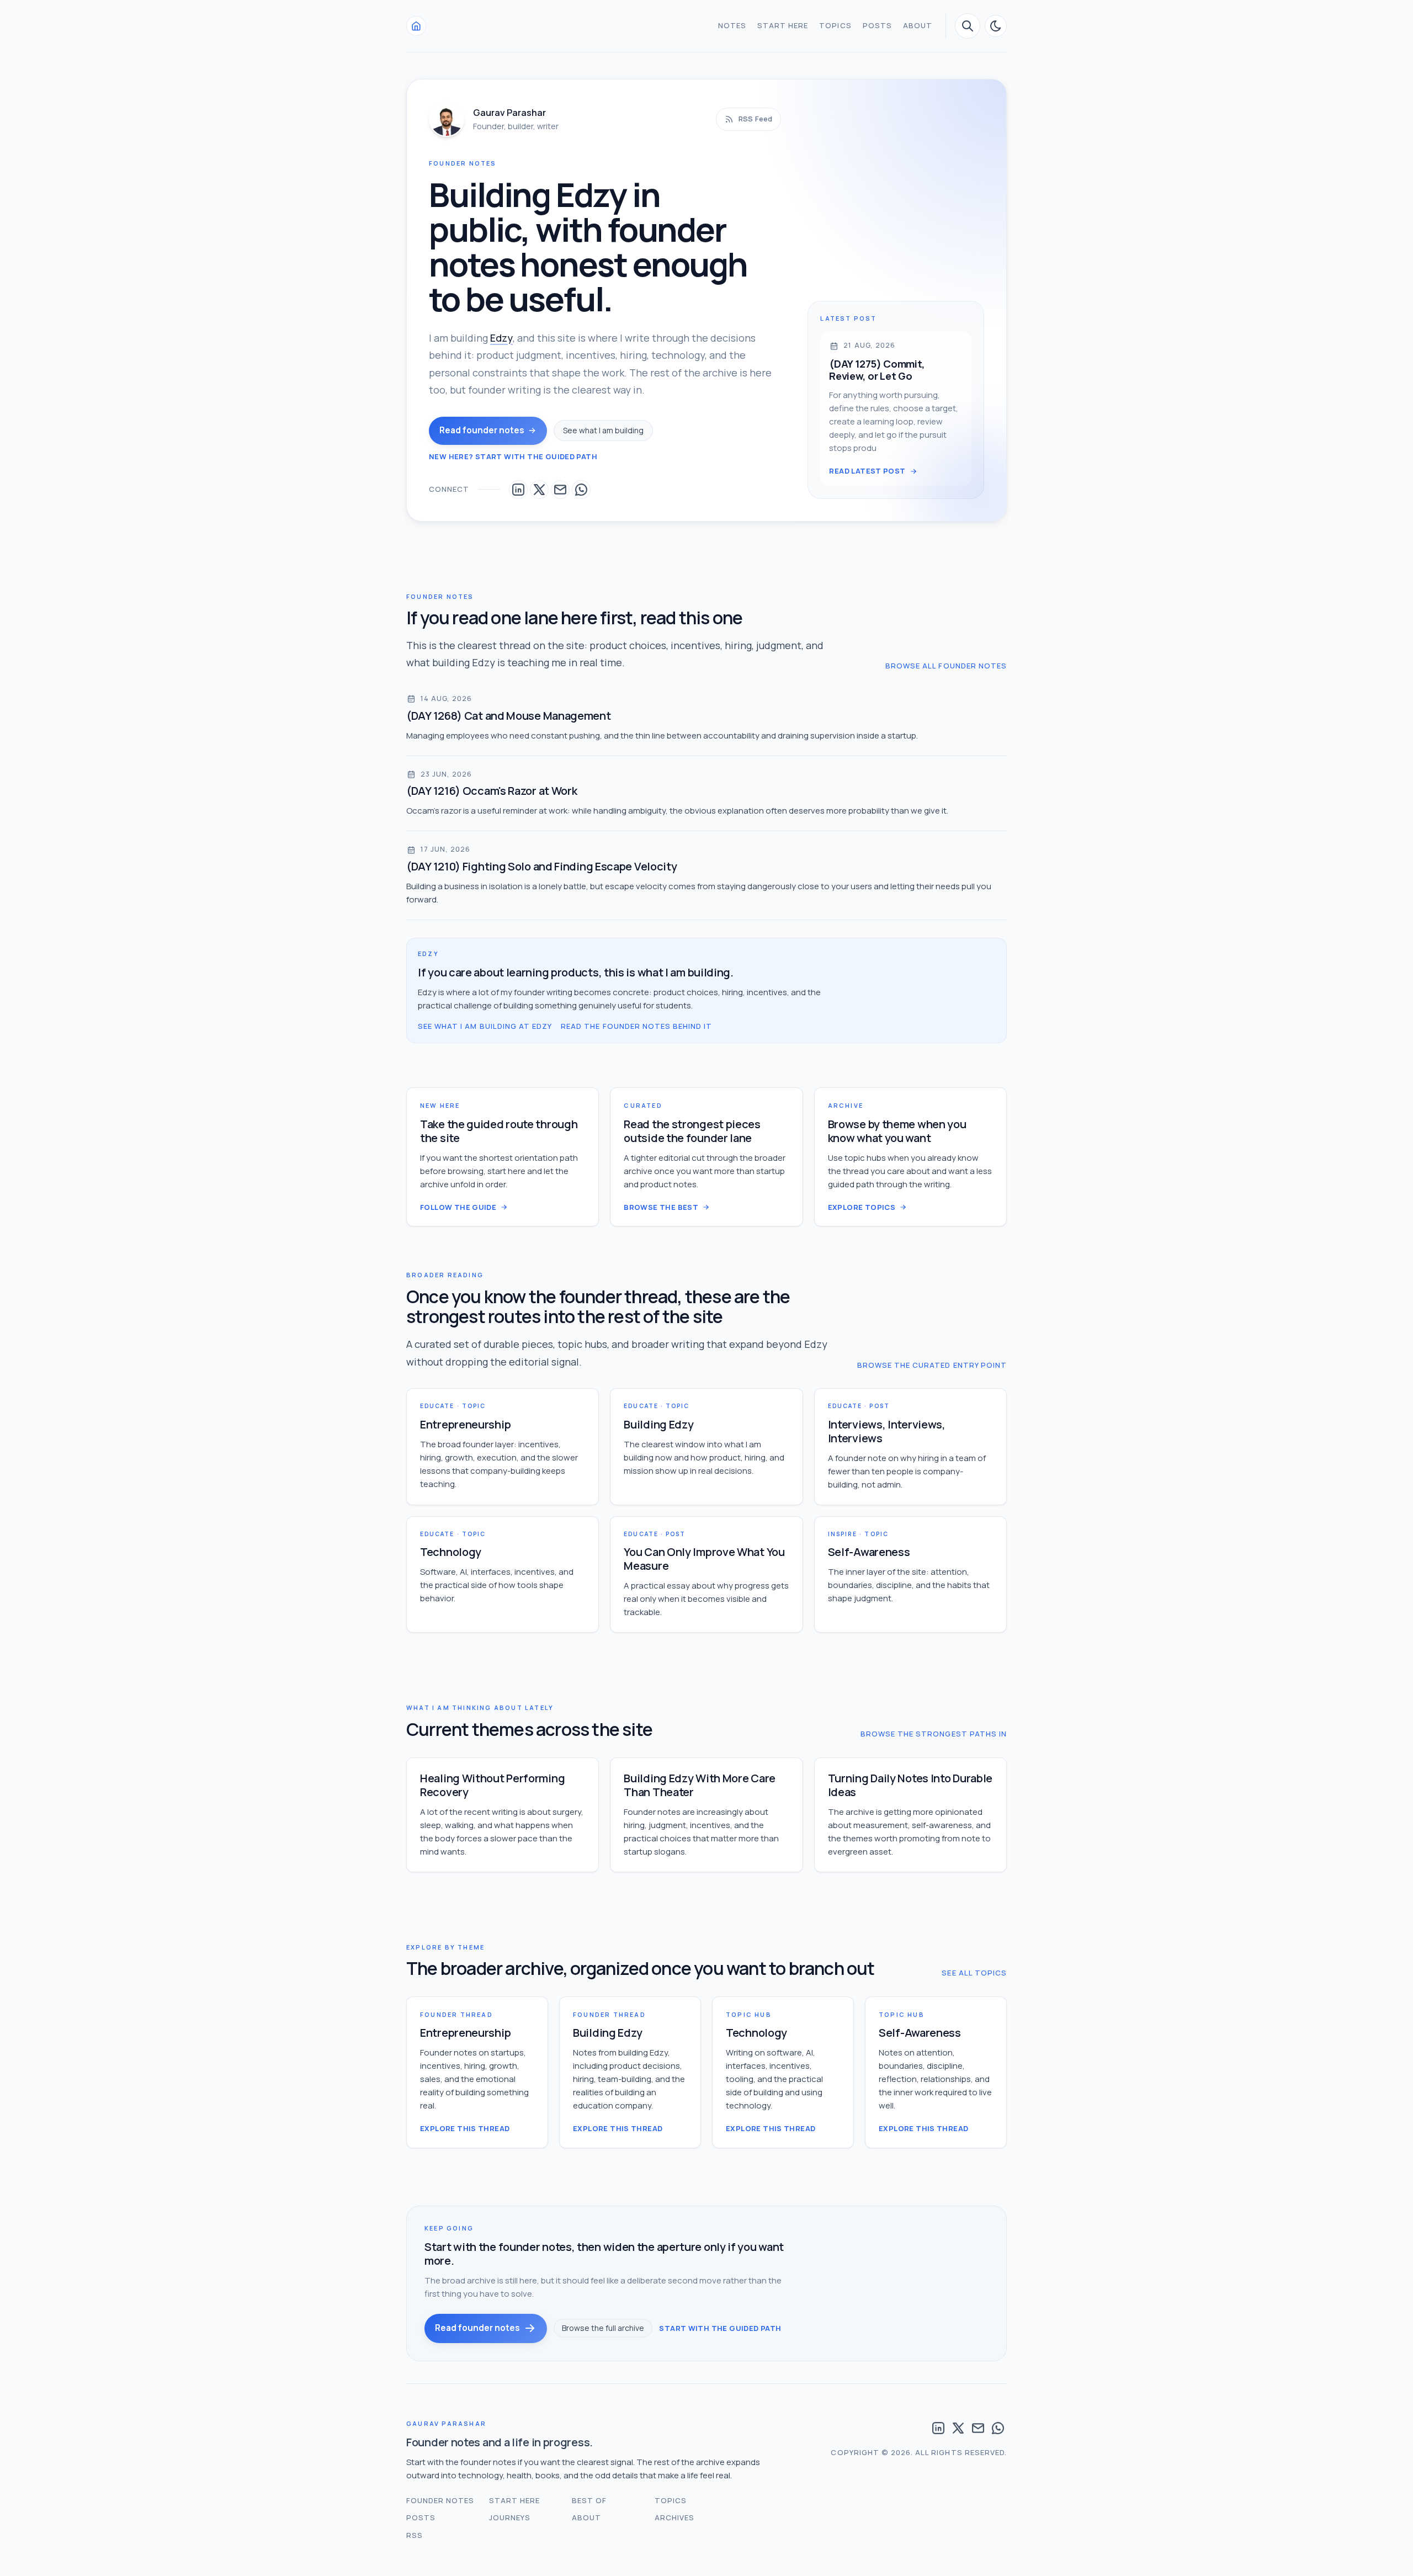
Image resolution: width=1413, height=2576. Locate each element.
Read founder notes (482, 430)
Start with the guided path (720, 2328)
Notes (732, 25)
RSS (415, 2535)
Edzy (501, 338)
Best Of (589, 2500)
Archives (674, 2517)
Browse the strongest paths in (934, 1734)
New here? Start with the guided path (513, 456)
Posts (877, 25)
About (918, 25)
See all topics (974, 1973)
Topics (835, 25)
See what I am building (603, 430)
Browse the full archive (603, 2328)
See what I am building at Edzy (485, 1026)
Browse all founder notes (946, 666)
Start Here (783, 25)
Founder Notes (440, 2500)
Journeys (510, 2517)
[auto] (996, 26)
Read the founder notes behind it (636, 1026)
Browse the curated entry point (932, 1365)
